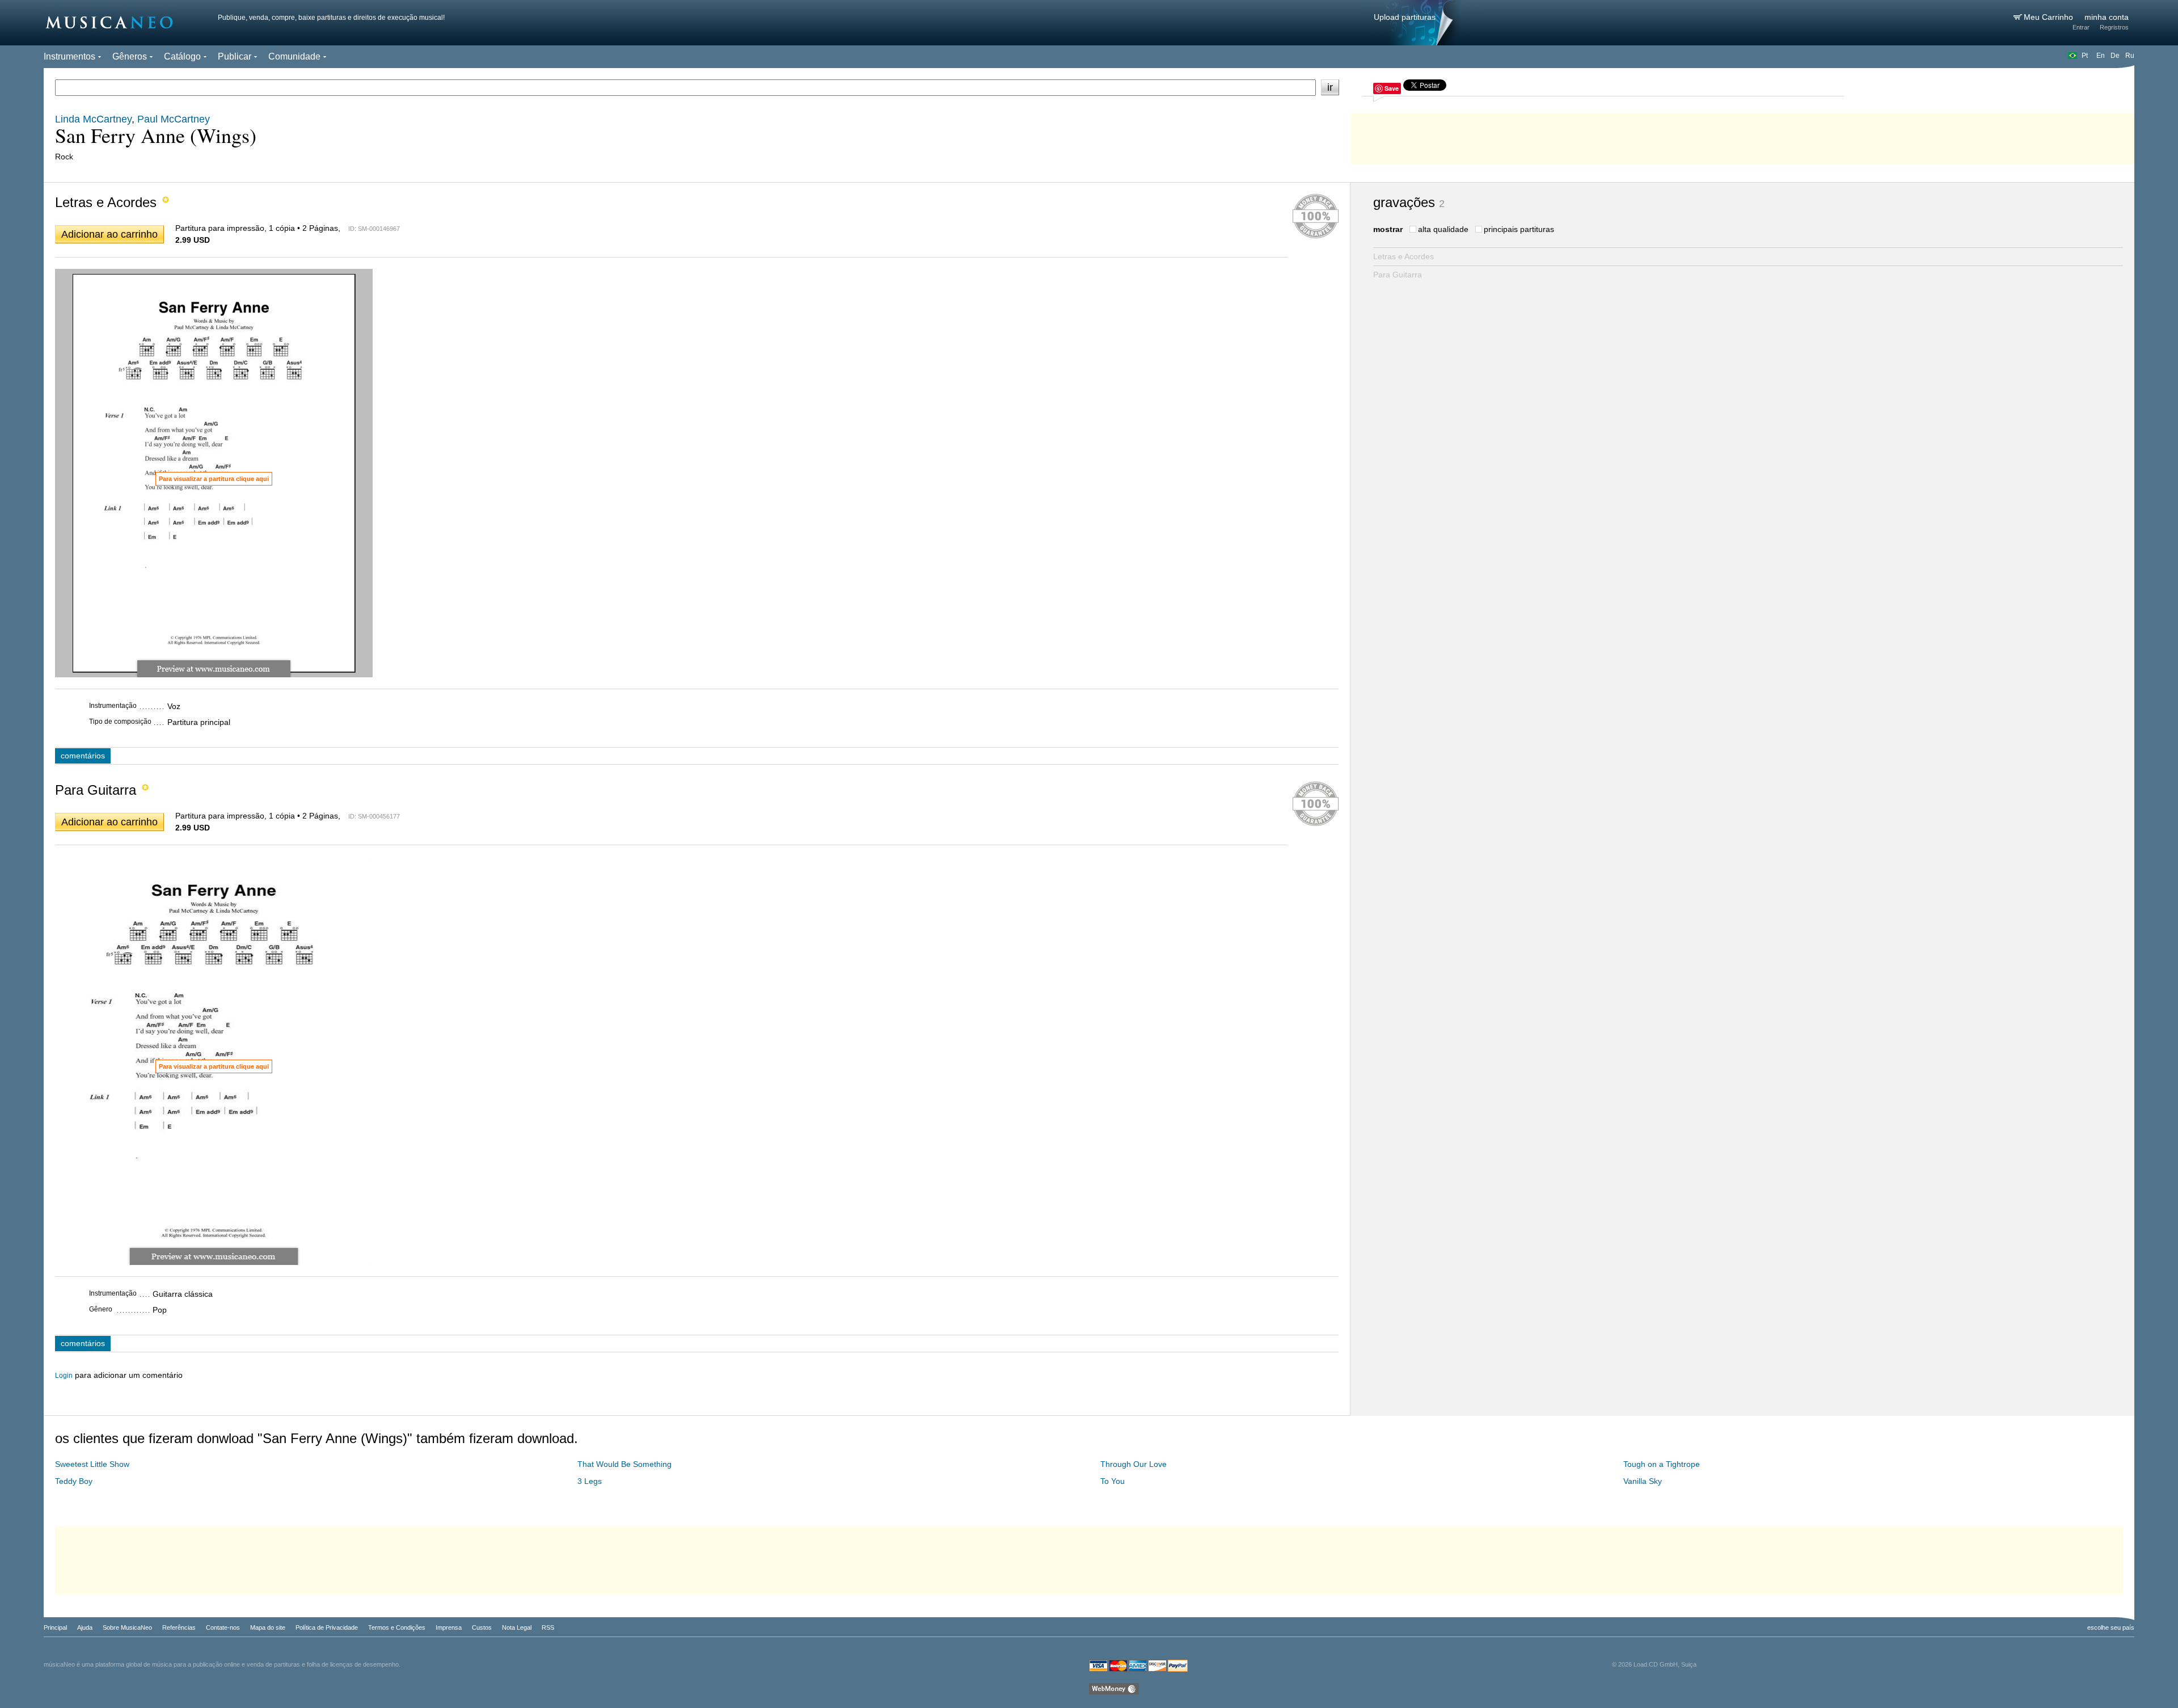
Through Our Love (1134, 1464)
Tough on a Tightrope (1662, 1464)
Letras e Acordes (1404, 256)
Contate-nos (223, 1627)
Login (64, 1376)
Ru (2130, 56)
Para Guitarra (1398, 275)
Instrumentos (69, 56)
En (2101, 56)
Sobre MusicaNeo (127, 1627)
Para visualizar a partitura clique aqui (214, 479)
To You (1113, 1481)
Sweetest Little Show (92, 1464)
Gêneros (130, 56)
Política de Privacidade (327, 1627)
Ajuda (85, 1627)
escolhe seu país (2111, 1627)
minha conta (2107, 17)
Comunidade (294, 56)
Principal (55, 1627)
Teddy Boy (74, 1481)
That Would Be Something (624, 1464)
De (2115, 56)
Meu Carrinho (2050, 17)
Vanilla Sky (1643, 1481)
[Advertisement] (1742, 136)
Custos (482, 1627)
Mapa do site (268, 1627)
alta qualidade (1443, 229)
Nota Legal (517, 1627)
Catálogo (182, 56)
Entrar (2081, 27)
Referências (179, 1627)
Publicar (235, 56)
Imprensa (449, 1627)
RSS (548, 1627)
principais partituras (1519, 229)
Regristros (2114, 27)
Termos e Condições (397, 1627)
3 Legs (590, 1481)
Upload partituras (1405, 17)
